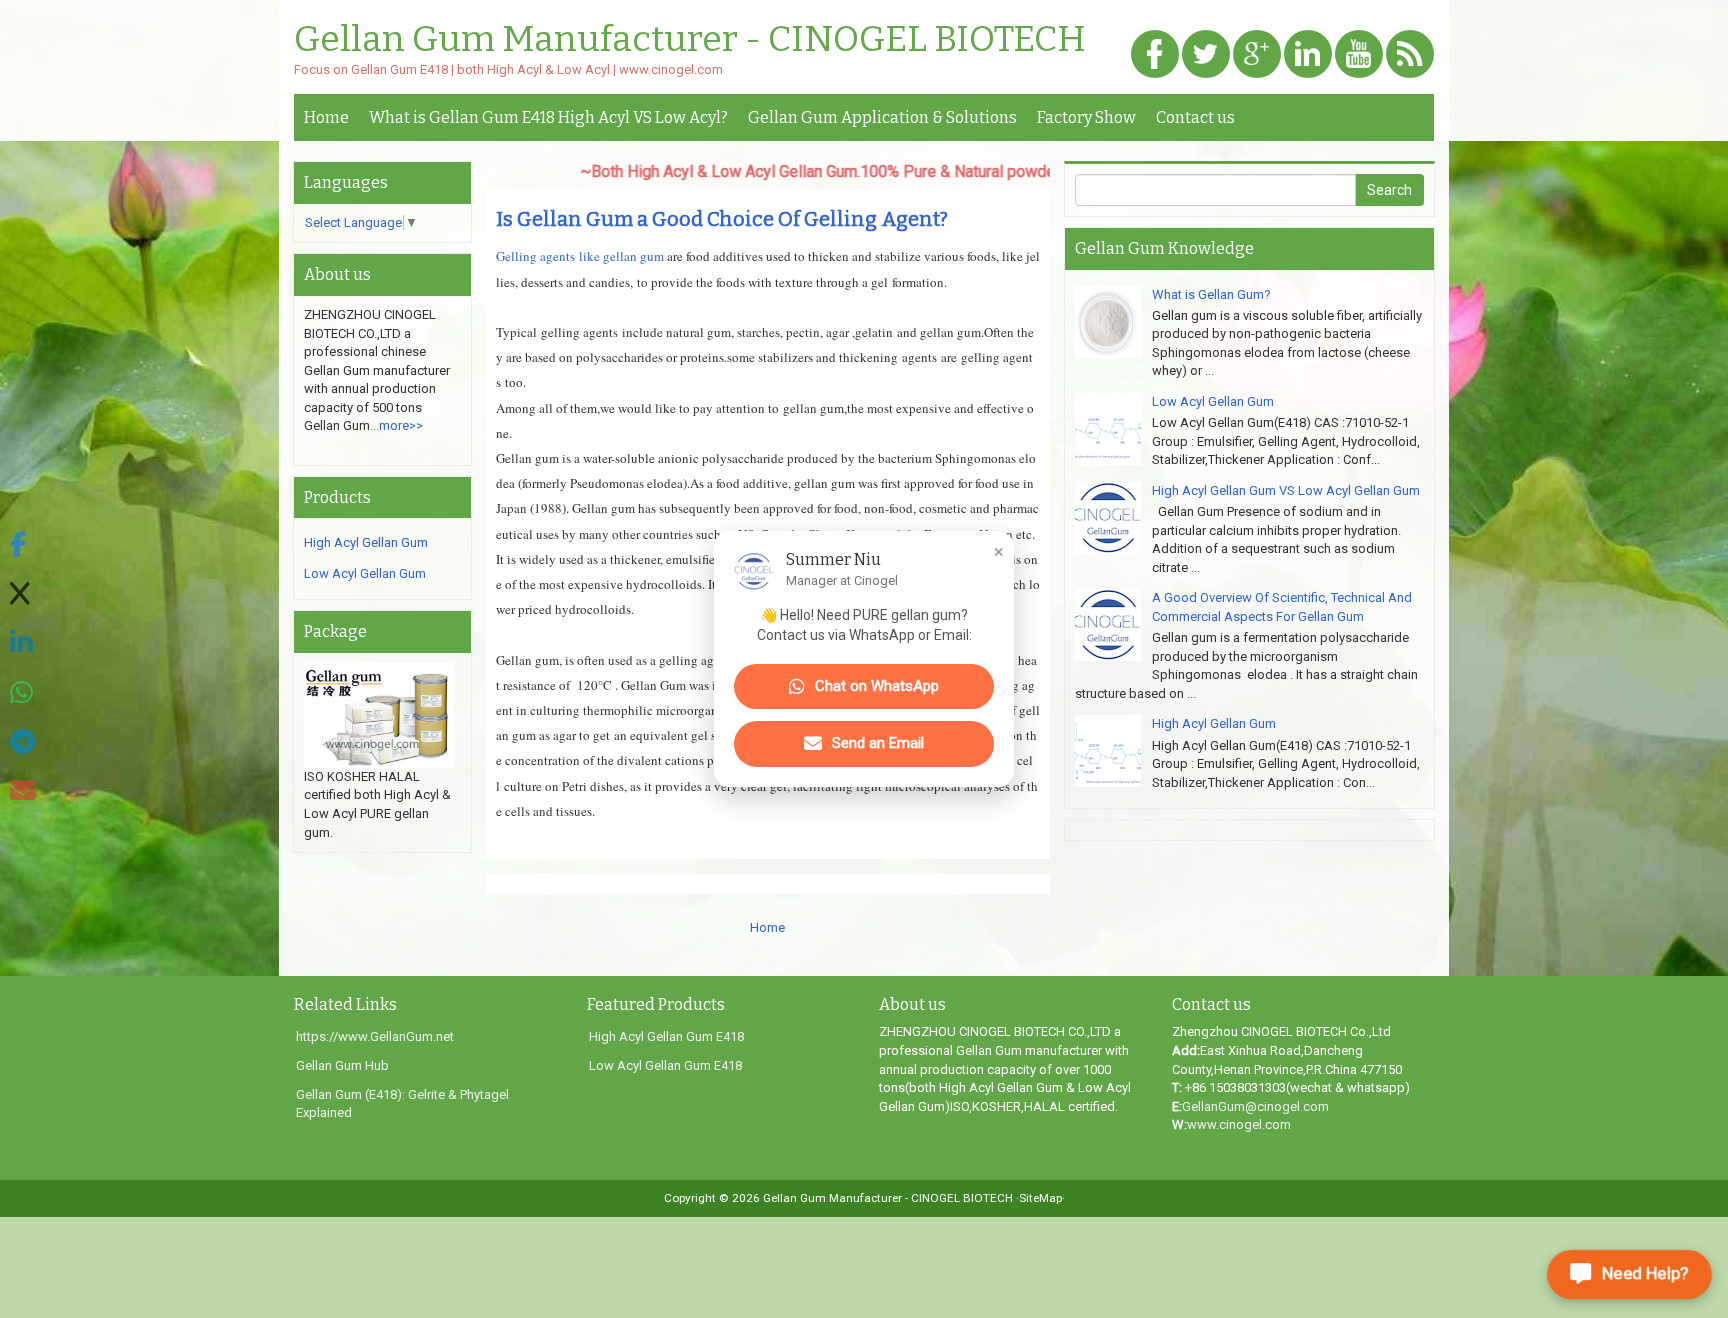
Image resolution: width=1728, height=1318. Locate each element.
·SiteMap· (1040, 1198)
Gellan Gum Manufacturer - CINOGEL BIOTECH (690, 40)
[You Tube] (1359, 55)
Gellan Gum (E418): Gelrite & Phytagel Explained (402, 1104)
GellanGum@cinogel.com (1255, 1106)
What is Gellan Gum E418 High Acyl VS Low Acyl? (548, 117)
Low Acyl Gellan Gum (365, 573)
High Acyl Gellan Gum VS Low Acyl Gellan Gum (1286, 490)
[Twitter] (1206, 55)
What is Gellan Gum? (1211, 294)
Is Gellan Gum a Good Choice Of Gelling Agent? (722, 219)
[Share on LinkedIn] (23, 643)
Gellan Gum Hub (342, 1065)
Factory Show (1086, 117)
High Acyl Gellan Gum (366, 542)
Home (326, 117)
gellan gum (813, 408)
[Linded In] (1308, 55)
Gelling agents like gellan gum (581, 256)
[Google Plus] (1257, 55)
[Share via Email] (23, 791)
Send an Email (878, 743)
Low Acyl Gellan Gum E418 (665, 1065)
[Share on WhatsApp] (23, 693)
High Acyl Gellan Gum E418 (666, 1036)
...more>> (396, 425)
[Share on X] (23, 594)
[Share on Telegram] (23, 742)
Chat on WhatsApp (877, 686)
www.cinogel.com (1239, 1124)
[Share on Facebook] (23, 545)
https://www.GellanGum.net (375, 1036)
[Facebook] (1155, 55)
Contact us (1195, 117)
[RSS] (1410, 55)
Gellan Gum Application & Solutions (882, 117)
